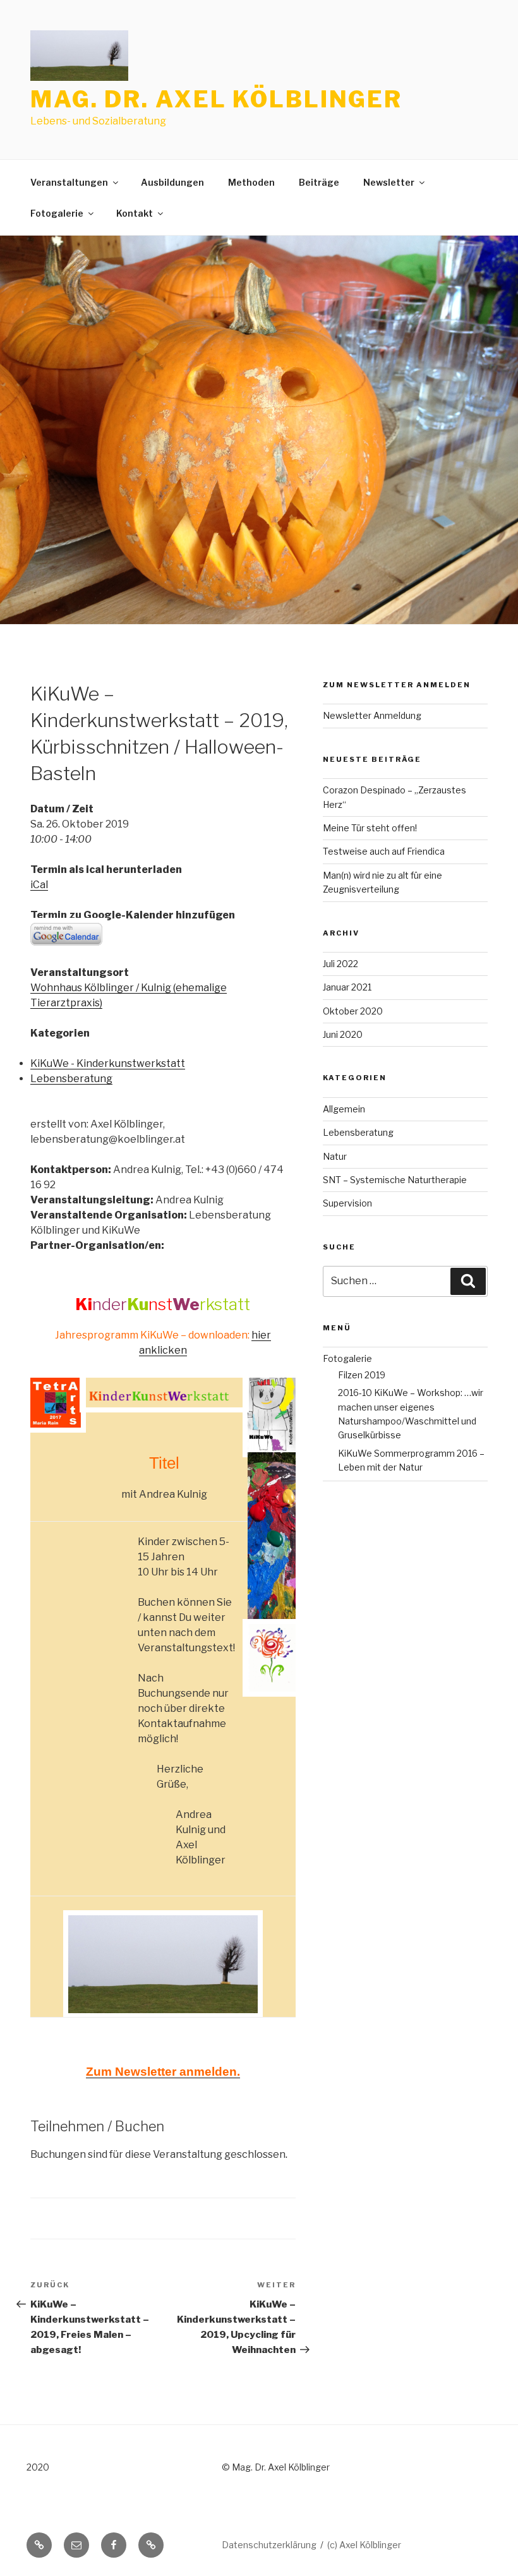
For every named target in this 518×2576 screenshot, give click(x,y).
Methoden (251, 182)
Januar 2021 (347, 987)
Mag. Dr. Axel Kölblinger (216, 99)
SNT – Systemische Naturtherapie (395, 1180)
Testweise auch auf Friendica (384, 851)
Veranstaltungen (69, 182)
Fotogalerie (57, 213)
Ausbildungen (172, 182)
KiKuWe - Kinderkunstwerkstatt (108, 1063)
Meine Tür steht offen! (370, 828)
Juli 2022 (340, 964)
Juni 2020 (343, 1034)
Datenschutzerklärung (269, 2545)
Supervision (347, 1203)
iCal (39, 885)
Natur (335, 1156)
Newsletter (389, 182)
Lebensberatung (71, 1079)
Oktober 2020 (353, 1011)
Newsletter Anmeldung (372, 715)
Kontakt (135, 213)
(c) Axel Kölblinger (364, 2545)
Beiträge (319, 182)
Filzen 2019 (362, 1375)
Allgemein (344, 1109)
